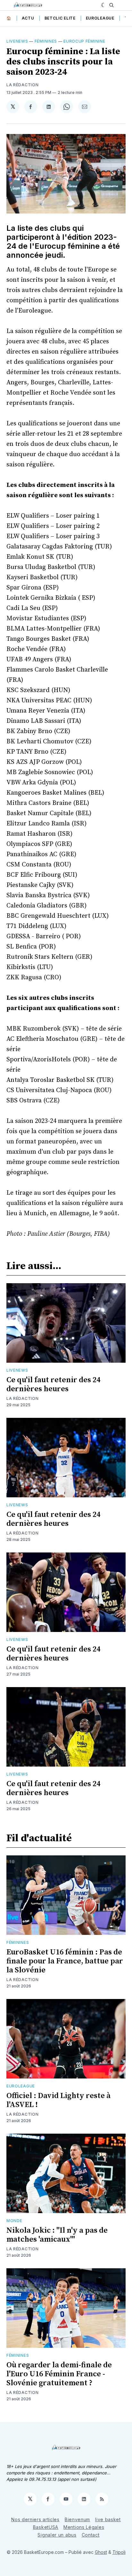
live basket (108, 2519)
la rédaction (22, 85)
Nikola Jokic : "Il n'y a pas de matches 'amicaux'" (57, 2235)
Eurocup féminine (84, 41)
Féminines (46, 41)
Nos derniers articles (35, 2519)
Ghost (101, 2552)
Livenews (17, 41)
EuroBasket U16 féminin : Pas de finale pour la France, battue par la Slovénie (65, 1961)
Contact (91, 2535)
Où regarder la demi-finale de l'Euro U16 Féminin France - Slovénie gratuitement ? (59, 2374)
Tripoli (119, 2552)
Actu (28, 18)
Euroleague (100, 18)
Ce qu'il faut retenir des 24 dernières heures (53, 1384)
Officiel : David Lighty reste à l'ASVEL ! (58, 2100)
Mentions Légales (84, 2527)
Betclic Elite (60, 18)
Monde (14, 2221)
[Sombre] (104, 5)
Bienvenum (77, 2519)
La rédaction (22, 1398)
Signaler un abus (57, 2535)
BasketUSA (46, 2527)
